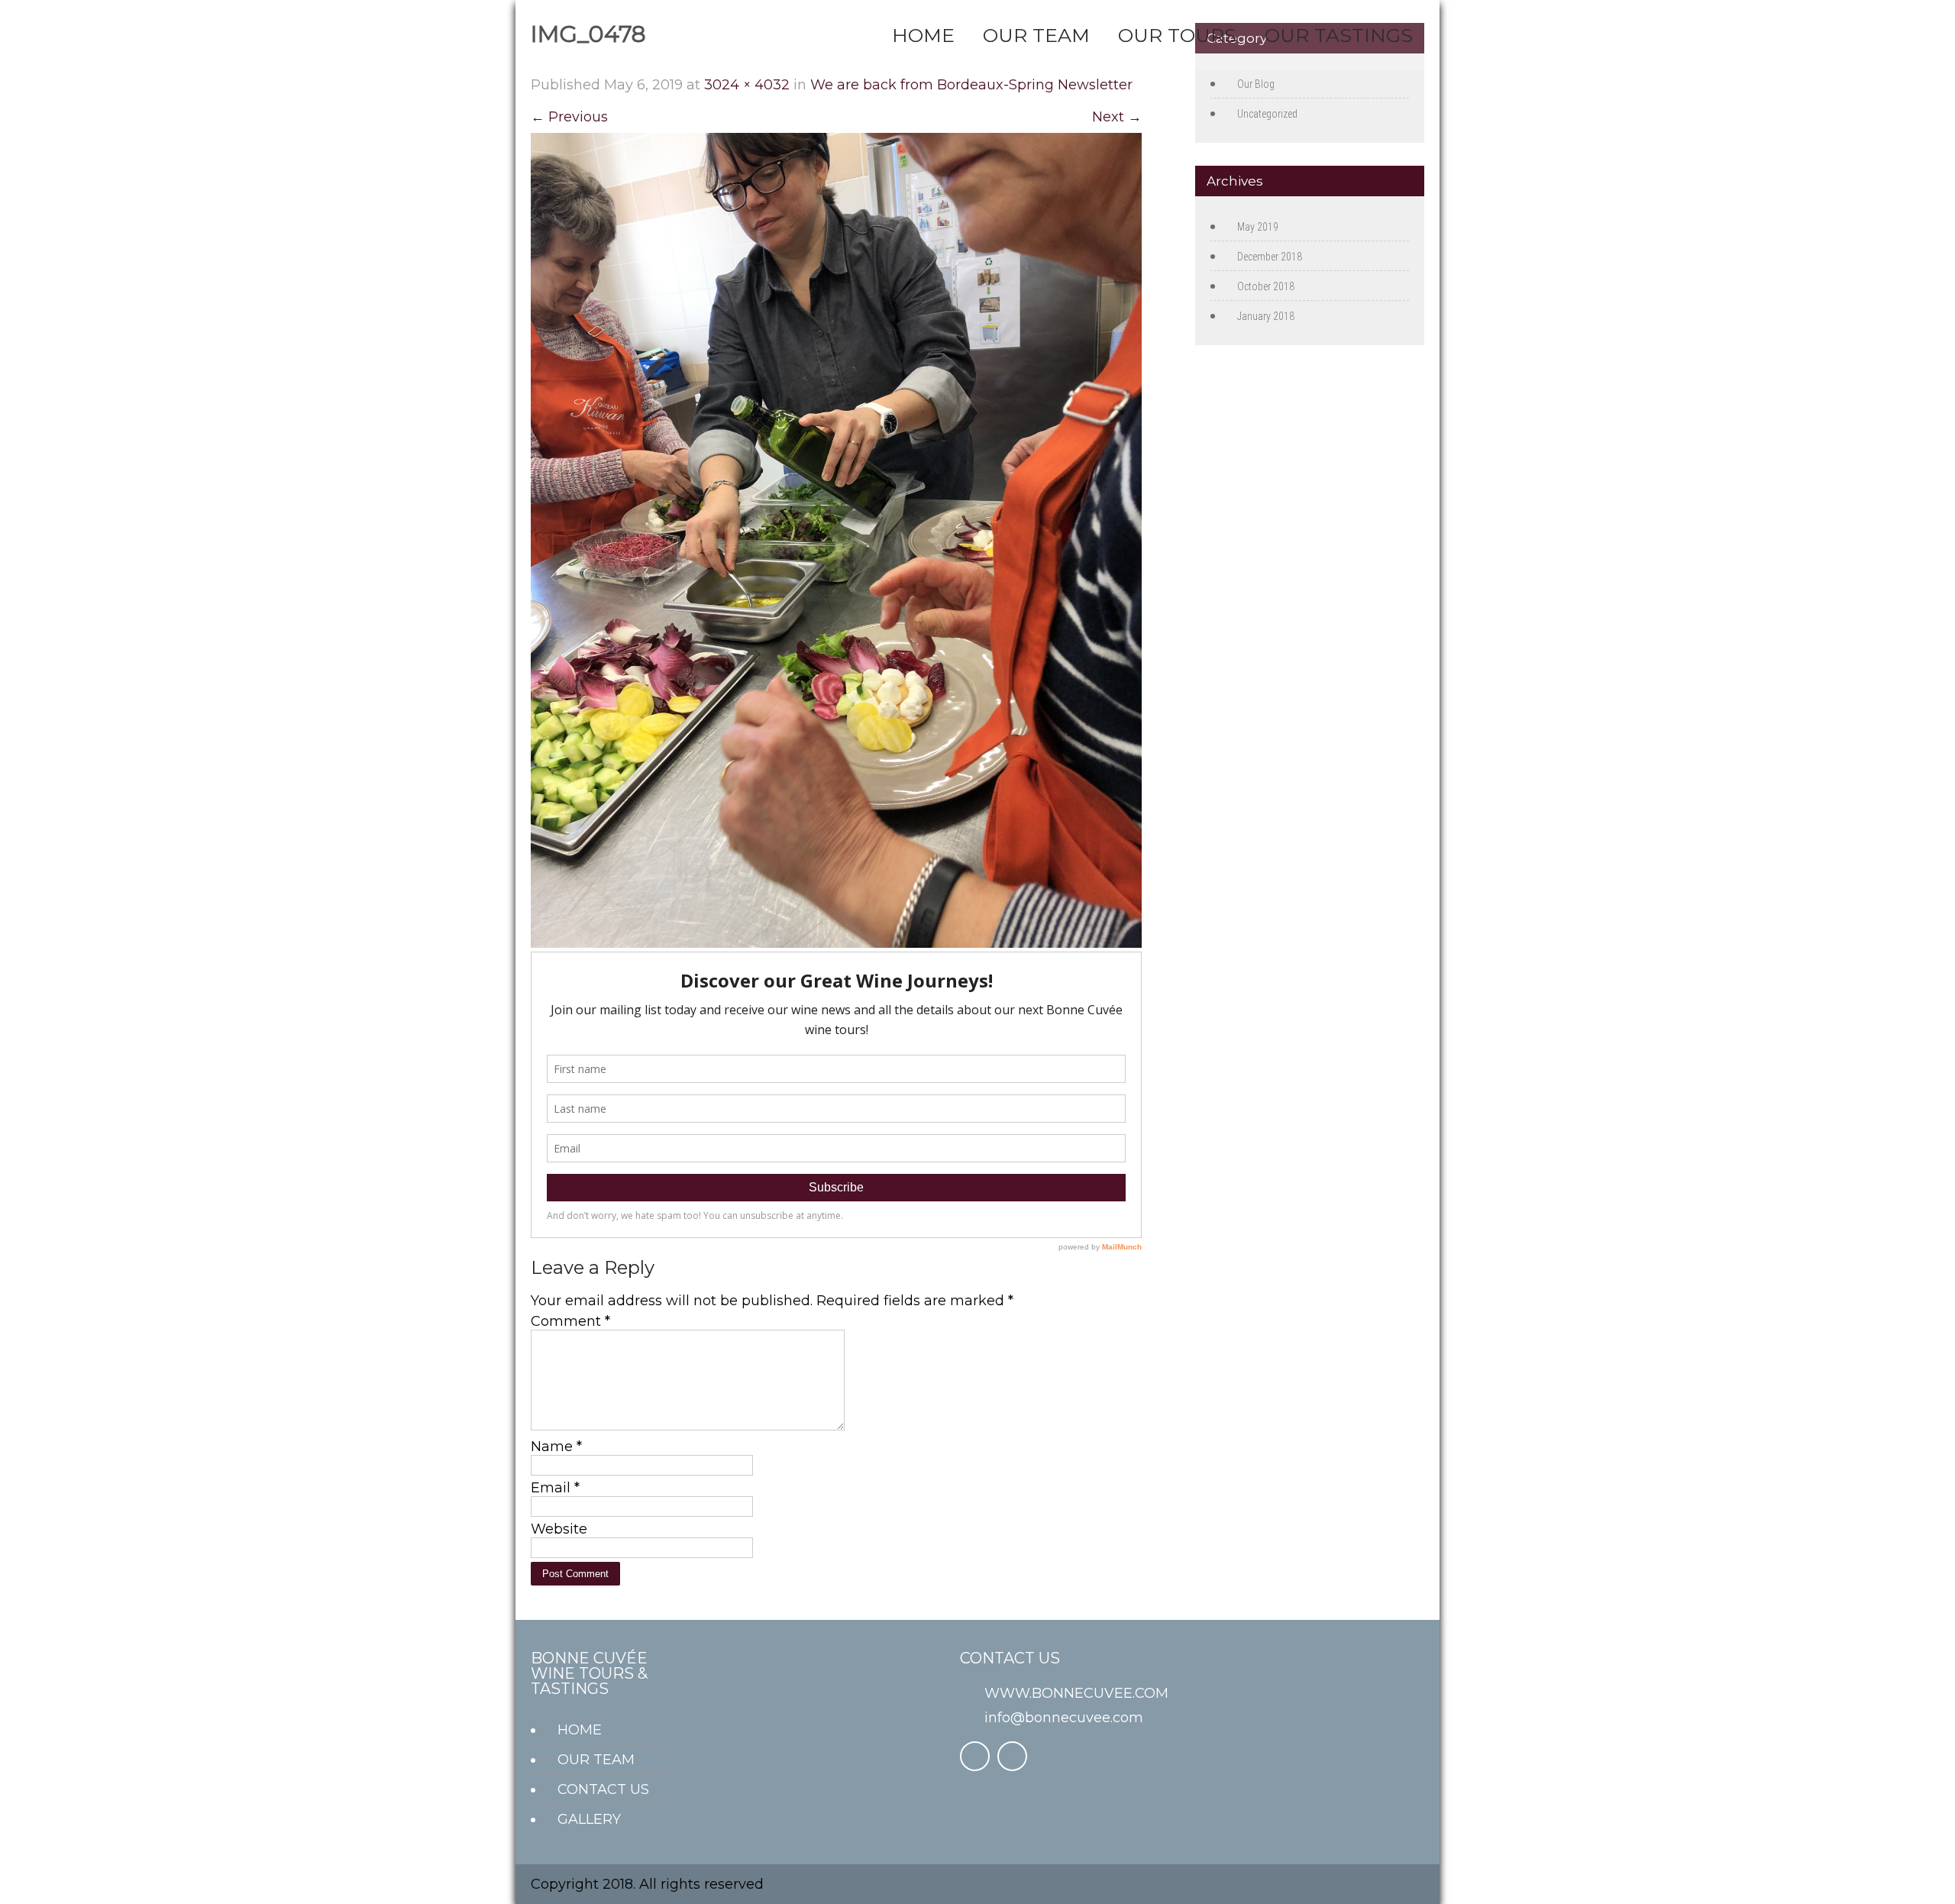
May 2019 (1258, 227)
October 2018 (1266, 286)
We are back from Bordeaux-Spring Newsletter (971, 85)
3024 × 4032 (747, 85)
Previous (569, 117)
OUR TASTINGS (1339, 35)
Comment (570, 1321)
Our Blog (1256, 84)
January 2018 (1266, 316)
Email (555, 1488)
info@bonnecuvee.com (1064, 1718)
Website (559, 1529)
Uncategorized (1267, 114)
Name (556, 1447)
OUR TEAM (1036, 35)
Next (1117, 117)
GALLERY (589, 1819)
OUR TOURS (1177, 35)
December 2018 (1270, 257)
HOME (923, 35)
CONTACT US (603, 1789)
